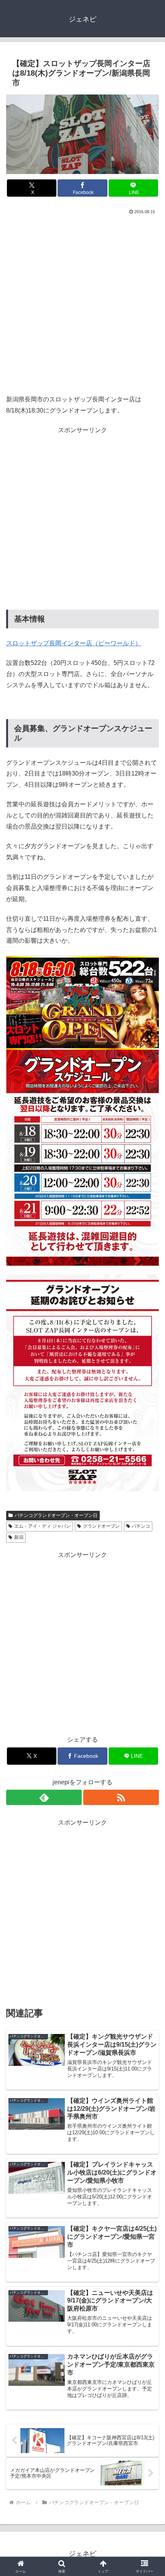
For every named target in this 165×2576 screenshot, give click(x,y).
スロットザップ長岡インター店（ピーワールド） (74, 643)
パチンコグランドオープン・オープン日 (56, 1515)
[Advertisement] (82, 303)
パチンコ (141, 1526)
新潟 (19, 1537)
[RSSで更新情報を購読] (121, 1797)
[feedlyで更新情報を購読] (44, 1797)
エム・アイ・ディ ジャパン (42, 1526)
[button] (149, 1563)
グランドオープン (101, 1526)
